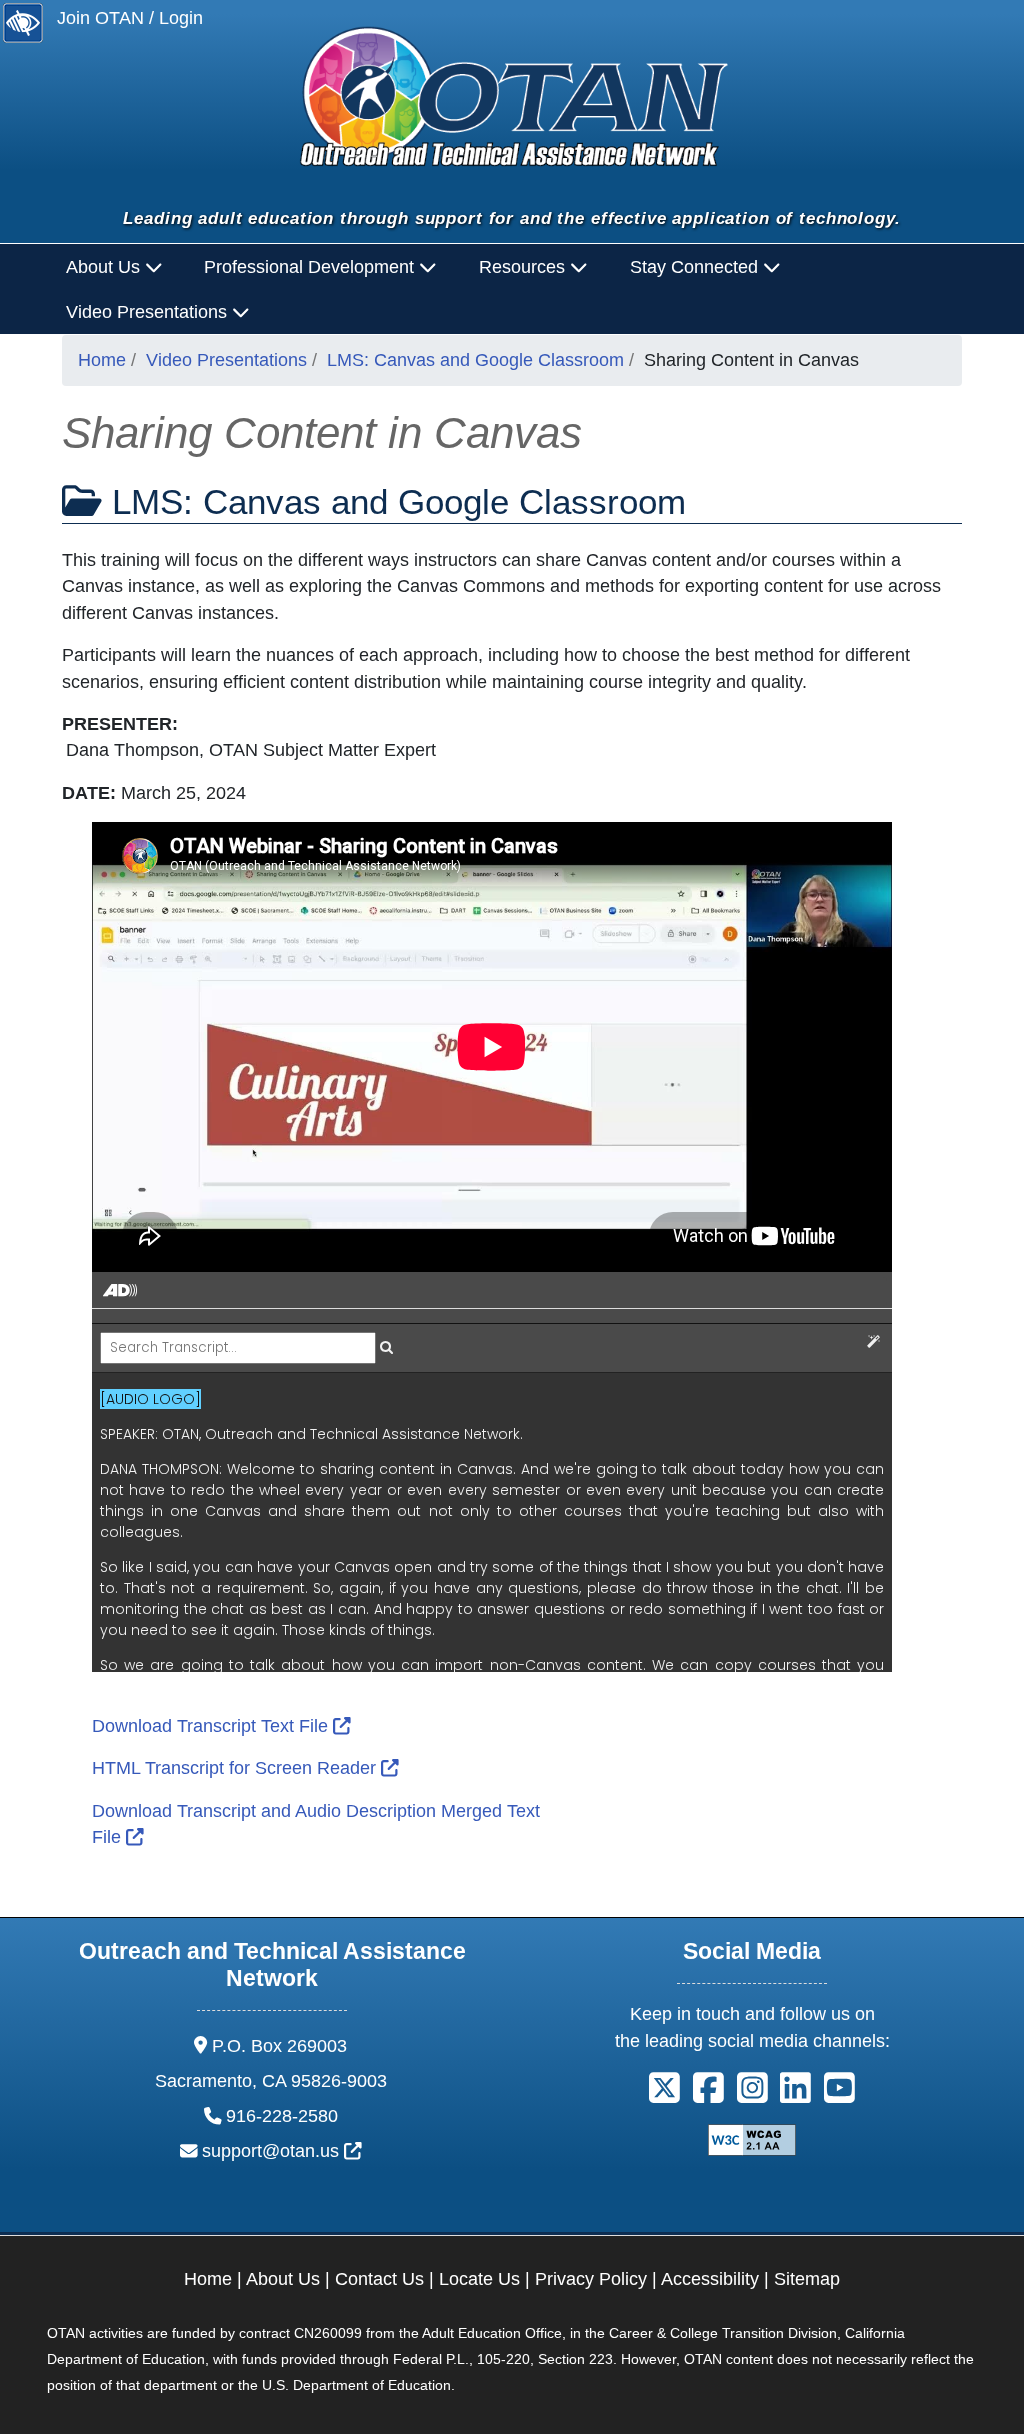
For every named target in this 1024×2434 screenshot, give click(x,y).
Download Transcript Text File (221, 1726)
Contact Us (379, 2279)
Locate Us (479, 2279)
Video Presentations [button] (149, 312)
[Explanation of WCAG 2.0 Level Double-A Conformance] (752, 2139)
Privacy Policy (591, 2279)
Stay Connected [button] (696, 267)
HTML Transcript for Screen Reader (245, 1768)
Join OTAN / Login (130, 18)
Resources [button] (524, 267)
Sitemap (807, 2279)
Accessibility (710, 2279)
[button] (664, 2095)
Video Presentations (226, 360)
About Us (283, 2279)
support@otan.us (282, 2151)
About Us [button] (105, 267)
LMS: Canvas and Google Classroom (475, 360)
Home (102, 360)
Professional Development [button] (311, 267)
